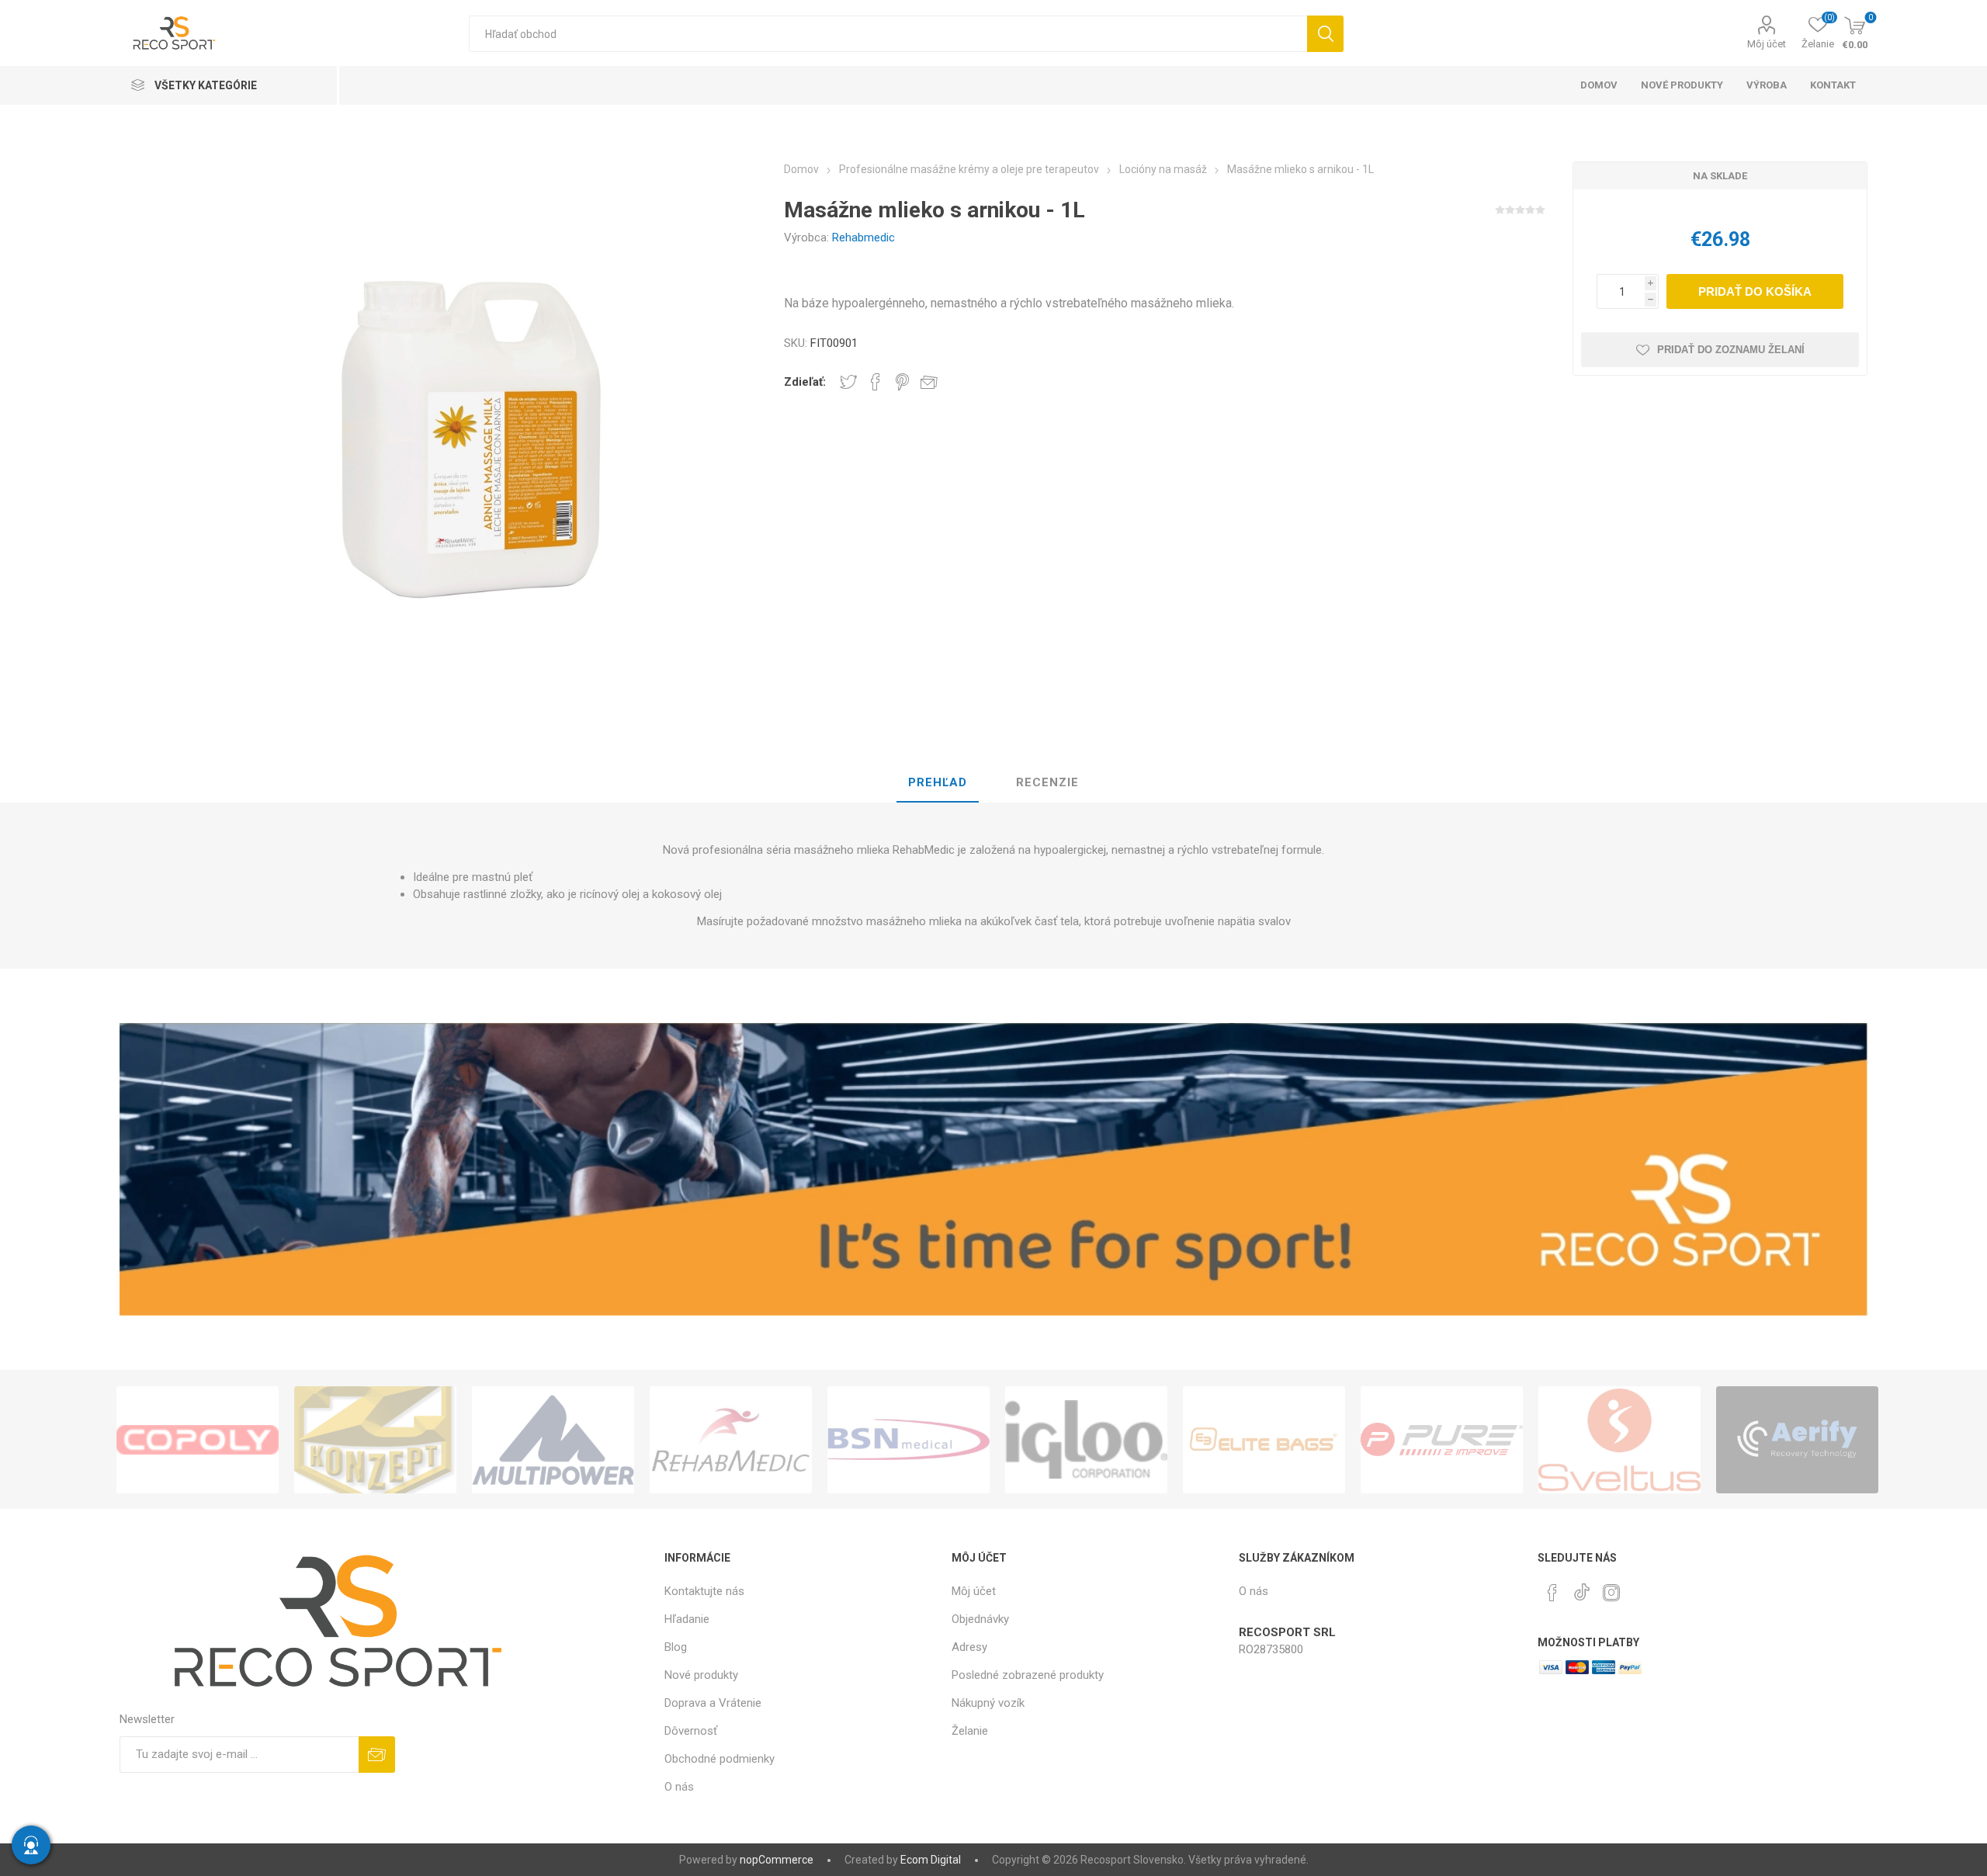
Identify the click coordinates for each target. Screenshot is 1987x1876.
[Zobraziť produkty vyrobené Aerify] (1797, 1440)
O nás (679, 1787)
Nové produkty (701, 1675)
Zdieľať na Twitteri (848, 382)
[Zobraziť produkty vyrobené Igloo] (1086, 1440)
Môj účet (1767, 44)
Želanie (970, 1731)
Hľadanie (1325, 34)
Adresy (969, 1647)
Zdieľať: (805, 382)
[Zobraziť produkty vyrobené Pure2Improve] (1442, 1440)
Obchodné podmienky (720, 1759)
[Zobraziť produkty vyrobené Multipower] (553, 1440)
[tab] (938, 783)
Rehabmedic (863, 238)
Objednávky (980, 1619)
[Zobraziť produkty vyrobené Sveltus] (1619, 1440)
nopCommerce (777, 1860)
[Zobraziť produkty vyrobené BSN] (909, 1440)
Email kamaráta (929, 382)
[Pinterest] (1552, 1593)
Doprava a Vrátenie (713, 1703)
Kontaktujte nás (704, 1591)
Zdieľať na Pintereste (902, 382)
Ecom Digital (931, 1860)
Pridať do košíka (1755, 291)
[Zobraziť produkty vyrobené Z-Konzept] (375, 1440)
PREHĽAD (938, 782)
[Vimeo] (1582, 1588)
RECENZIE (1047, 782)
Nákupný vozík (988, 1703)
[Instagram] (1611, 1593)
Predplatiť (377, 1755)
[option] (198, 1440)
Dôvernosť (691, 1731)
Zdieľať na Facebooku (876, 382)
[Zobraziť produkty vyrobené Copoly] (198, 1440)
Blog (676, 1647)
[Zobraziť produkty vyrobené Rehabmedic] (731, 1440)
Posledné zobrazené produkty (1028, 1675)
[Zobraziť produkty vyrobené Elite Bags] (1264, 1440)
